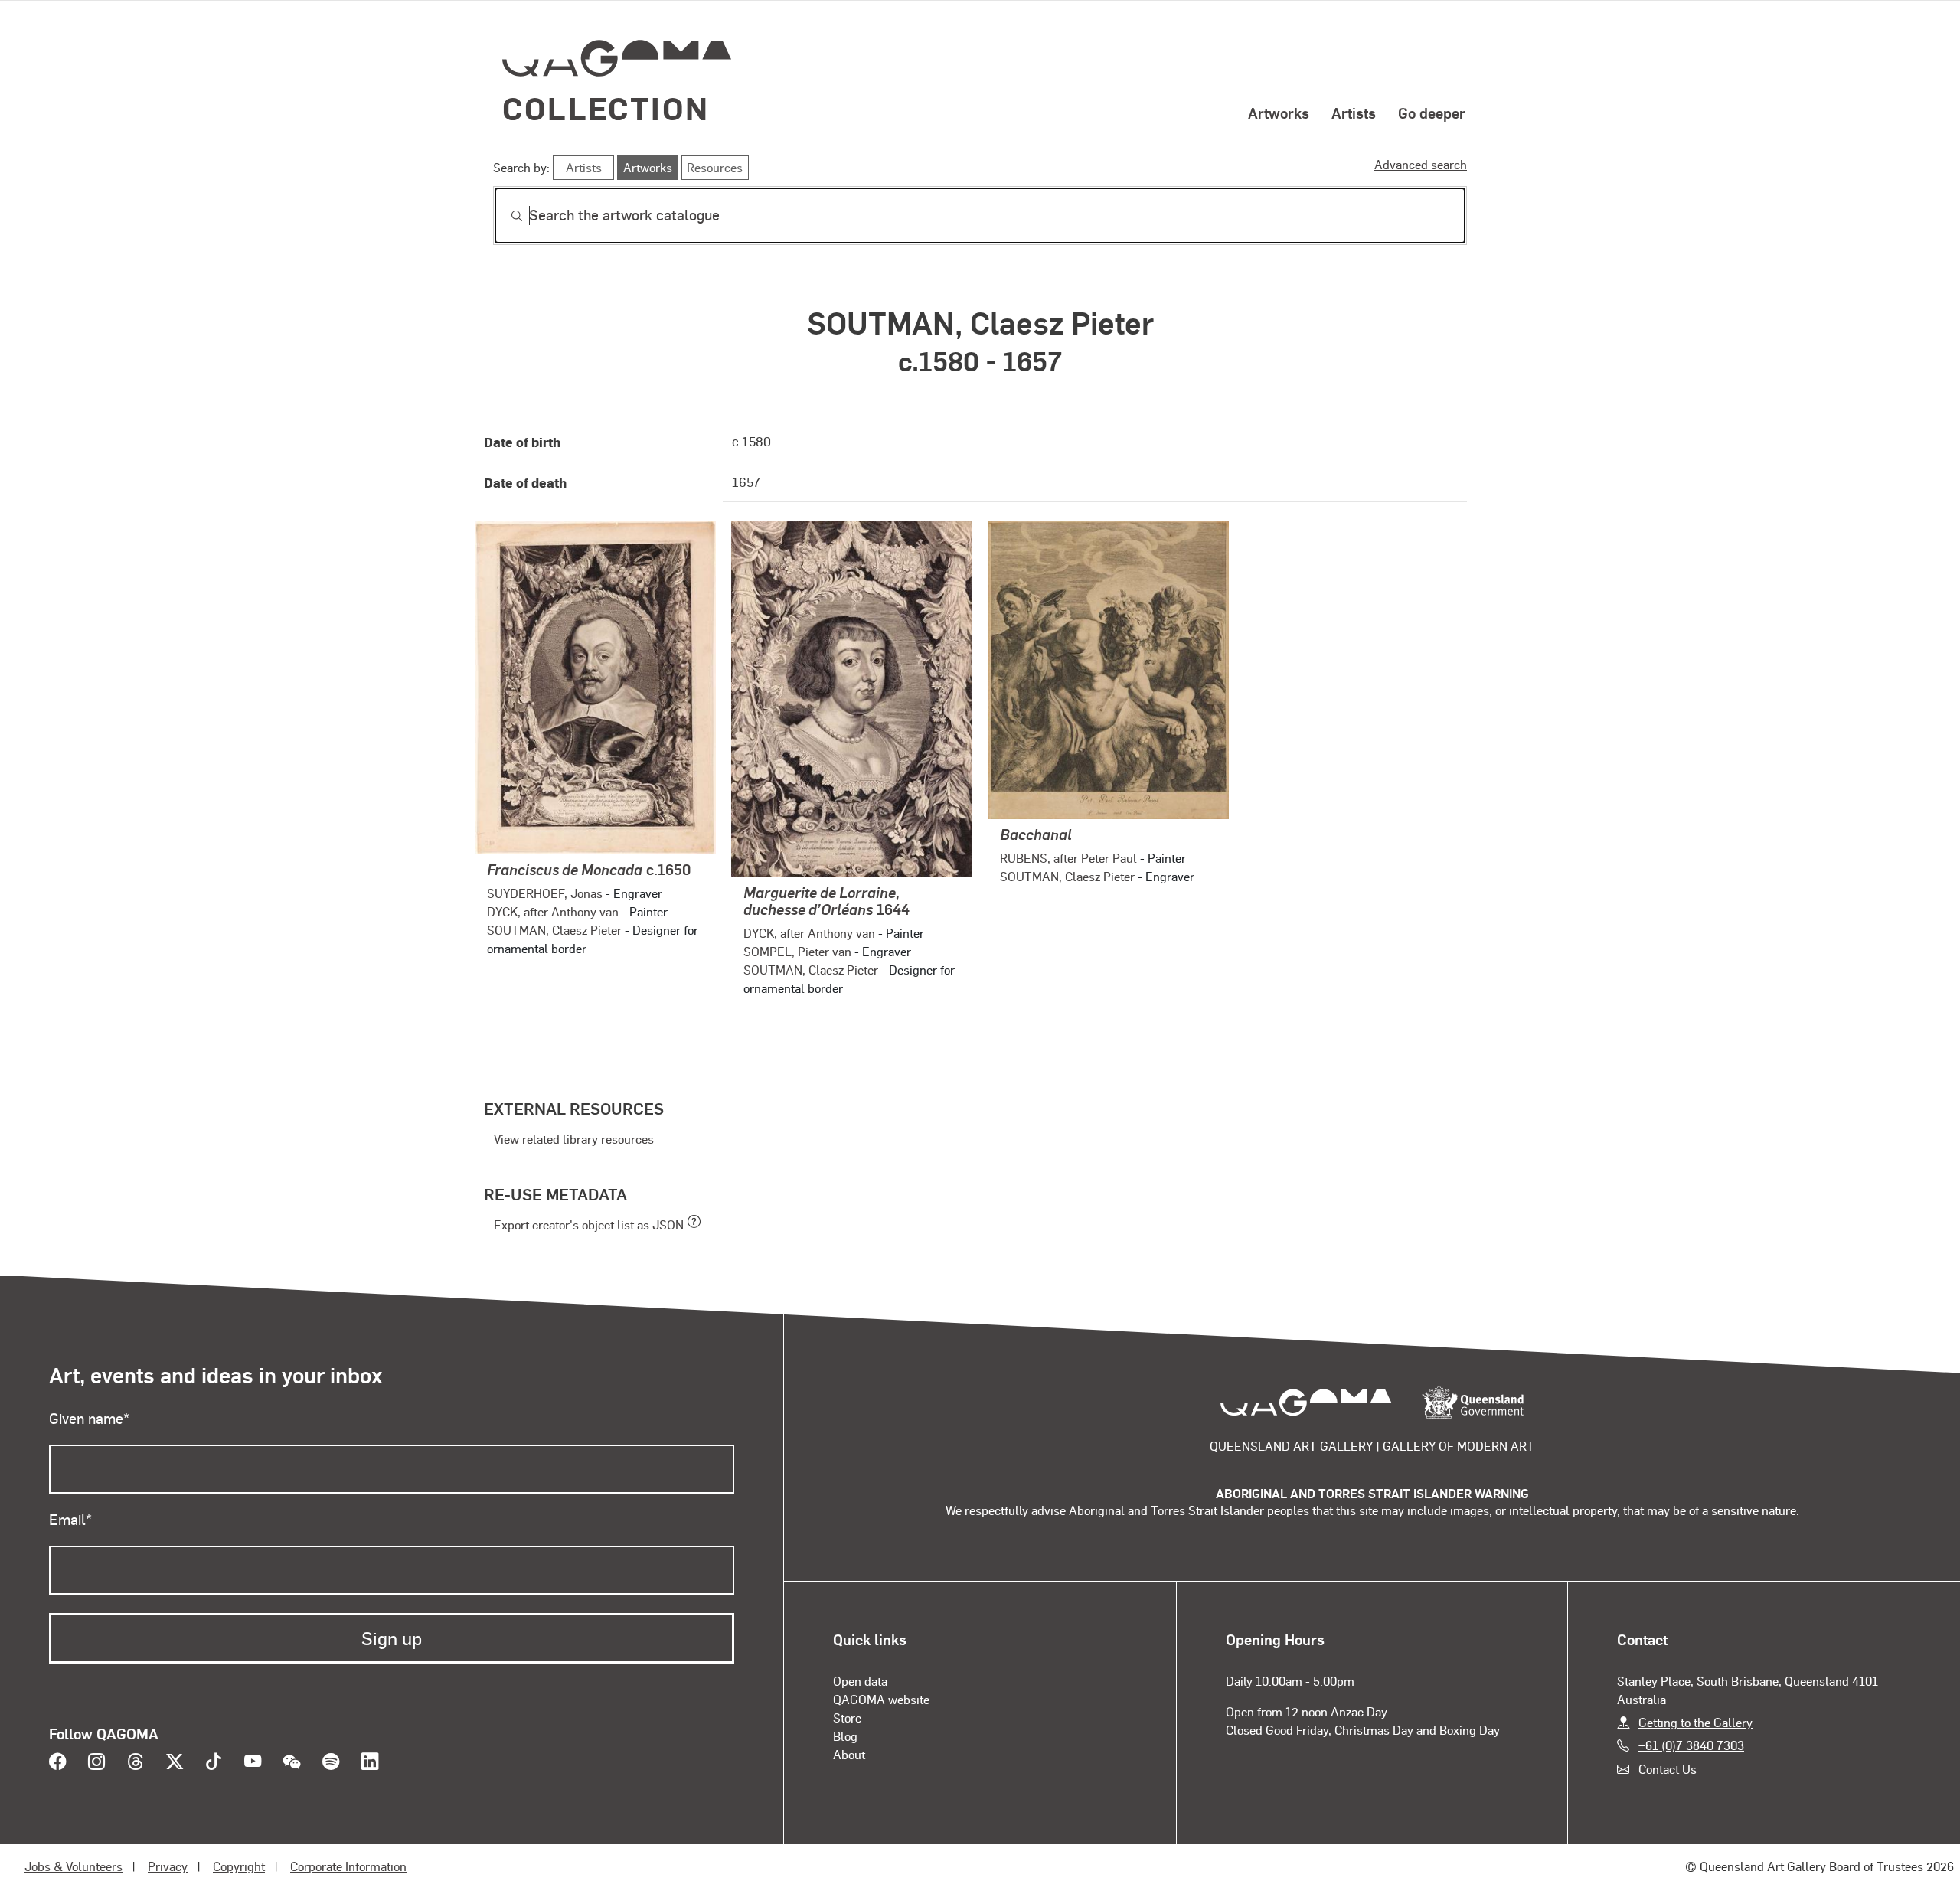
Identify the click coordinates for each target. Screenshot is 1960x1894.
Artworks (1279, 113)
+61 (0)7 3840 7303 (1691, 1745)
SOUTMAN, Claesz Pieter (554, 930)
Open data (860, 1681)
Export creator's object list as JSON (589, 1225)
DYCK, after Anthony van (553, 911)
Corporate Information (348, 1866)
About (849, 1754)
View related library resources (574, 1139)
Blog (845, 1736)
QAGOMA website (881, 1699)
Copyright (239, 1866)
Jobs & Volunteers (73, 1866)
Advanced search (1421, 164)
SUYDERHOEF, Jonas (545, 893)
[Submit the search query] (505, 216)
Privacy (168, 1866)
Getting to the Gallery (1695, 1722)
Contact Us (1668, 1769)
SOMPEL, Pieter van (797, 951)
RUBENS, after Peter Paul (1068, 858)
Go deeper (1432, 113)
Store (847, 1718)
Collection (606, 108)
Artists (1354, 113)
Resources (715, 167)
